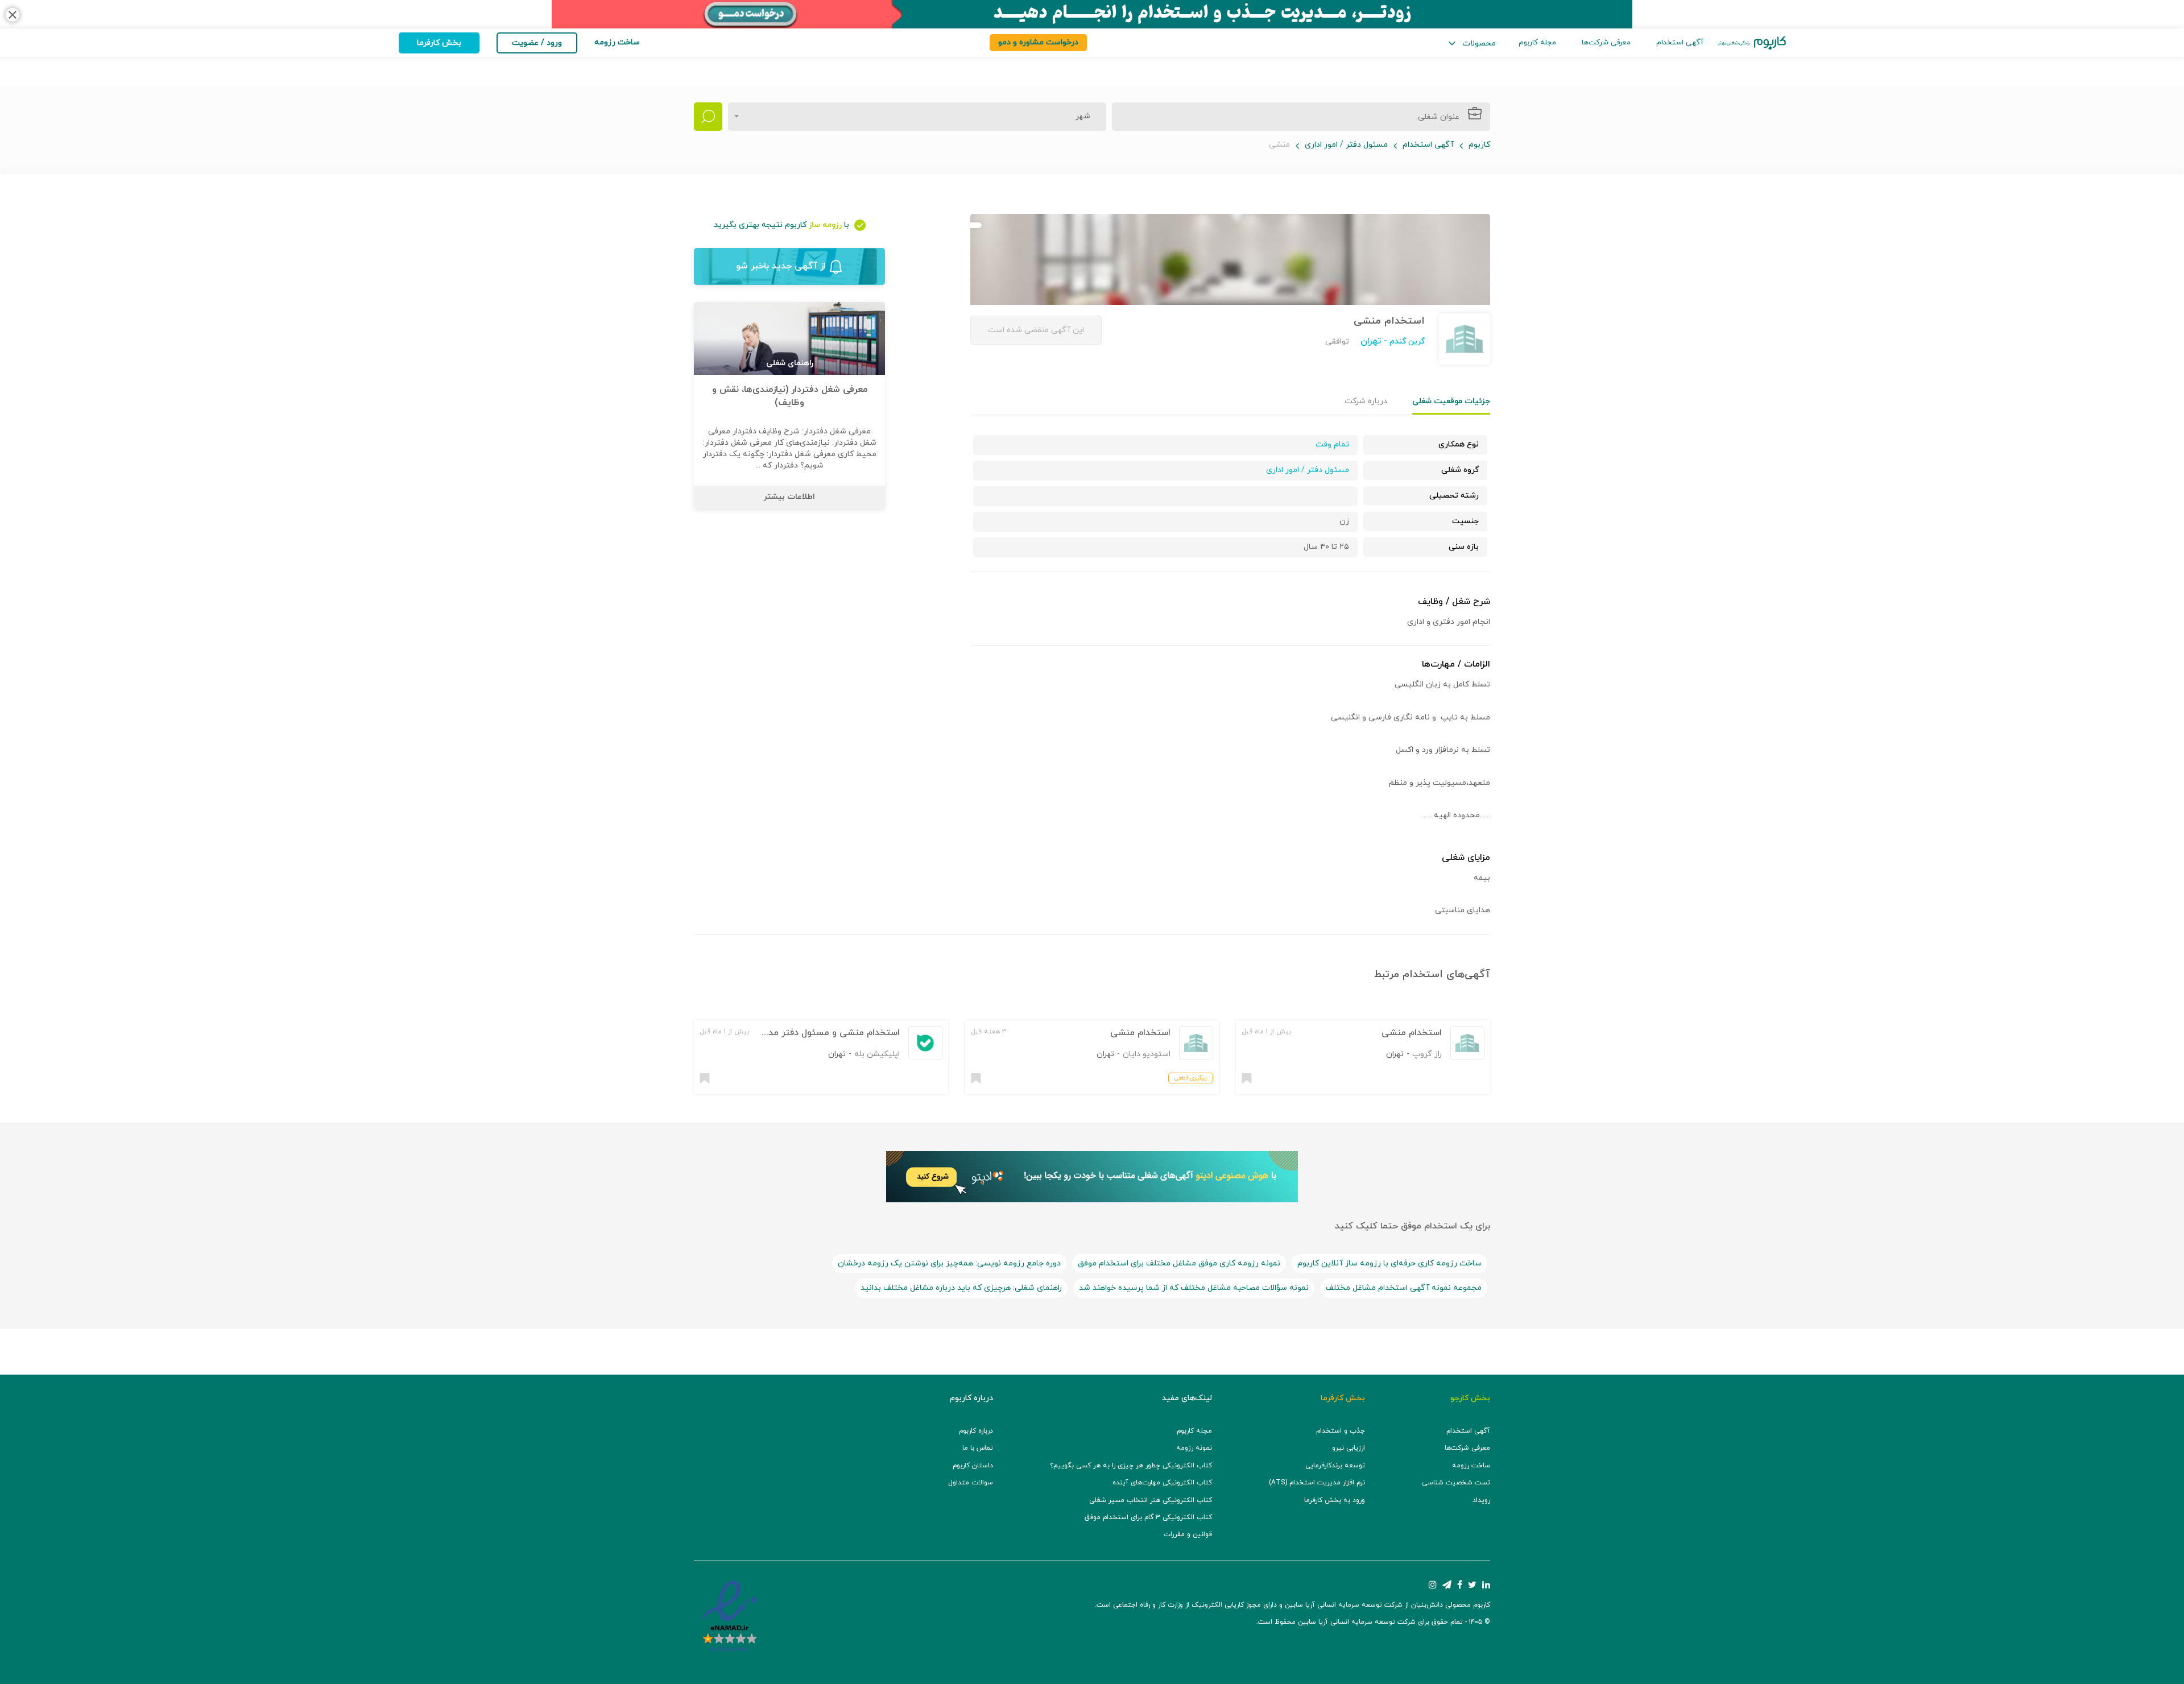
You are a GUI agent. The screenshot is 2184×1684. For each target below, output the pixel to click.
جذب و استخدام (1341, 1431)
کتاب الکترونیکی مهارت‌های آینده (1162, 1483)
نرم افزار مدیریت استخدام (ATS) (1317, 1483)
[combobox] (917, 117)
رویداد (1481, 1500)
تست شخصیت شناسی (1456, 1483)
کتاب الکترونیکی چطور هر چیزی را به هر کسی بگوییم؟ (1131, 1466)
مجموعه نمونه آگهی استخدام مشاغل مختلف (1404, 1288)
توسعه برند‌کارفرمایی (1335, 1466)
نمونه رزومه (1194, 1448)
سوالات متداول (971, 1483)
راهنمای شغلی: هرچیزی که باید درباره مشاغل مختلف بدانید (961, 1288)
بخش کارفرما (439, 43)
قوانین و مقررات (1188, 1534)
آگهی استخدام (1680, 43)
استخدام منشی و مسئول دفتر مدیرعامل (821, 1033)
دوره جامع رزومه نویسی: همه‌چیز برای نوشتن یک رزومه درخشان (949, 1263)
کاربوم (1479, 145)
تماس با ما (978, 1448)
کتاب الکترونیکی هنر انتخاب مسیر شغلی (1151, 1500)
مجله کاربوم (1537, 43)
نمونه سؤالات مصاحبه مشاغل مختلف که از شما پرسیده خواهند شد (1194, 1288)
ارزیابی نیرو (1349, 1448)
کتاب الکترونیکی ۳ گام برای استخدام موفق (1148, 1517)
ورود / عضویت (537, 43)
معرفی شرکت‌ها (1606, 43)
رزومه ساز (825, 225)
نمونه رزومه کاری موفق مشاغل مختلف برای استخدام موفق (1179, 1263)
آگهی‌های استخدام (1446, 975)
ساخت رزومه (1471, 1466)
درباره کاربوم (976, 1431)
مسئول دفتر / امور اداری (1346, 145)
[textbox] (1079, 117)
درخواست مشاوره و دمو (1038, 42)
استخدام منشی (1412, 1033)
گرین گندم (1406, 342)
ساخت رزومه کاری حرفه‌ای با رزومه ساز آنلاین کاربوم (1389, 1263)
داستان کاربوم (973, 1466)
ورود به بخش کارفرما (1335, 1500)
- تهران (1374, 341)
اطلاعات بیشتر (789, 497)
